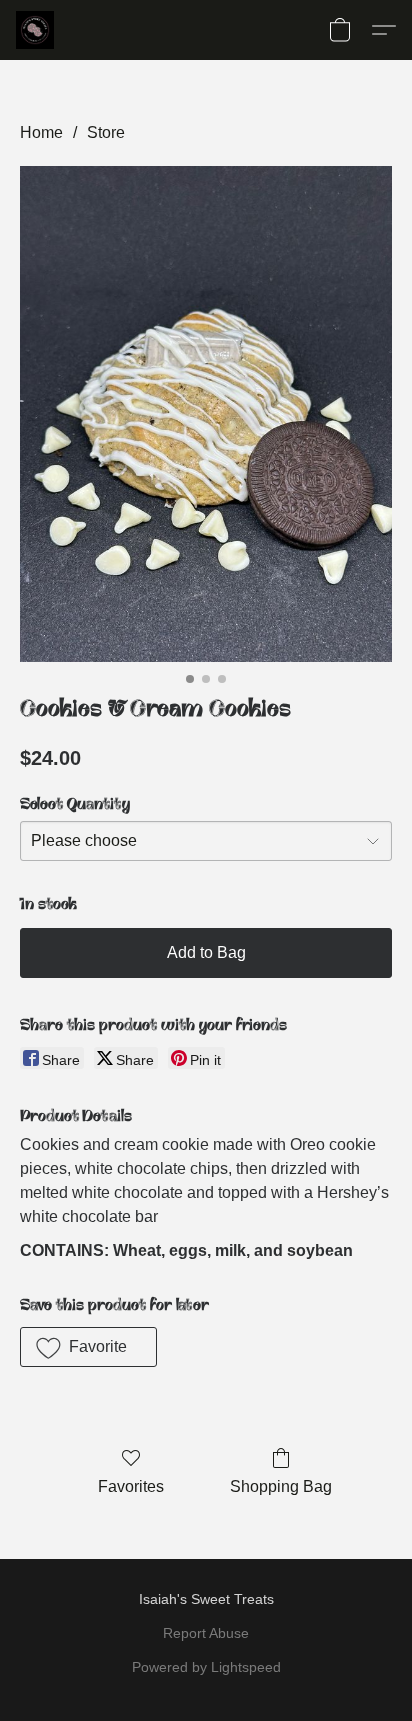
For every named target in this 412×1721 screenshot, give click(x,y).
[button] (36, 30)
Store (106, 132)
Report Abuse (206, 1633)
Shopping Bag (281, 1486)
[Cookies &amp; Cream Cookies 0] (206, 414)
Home (41, 132)
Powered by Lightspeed (206, 1667)
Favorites (131, 1486)
